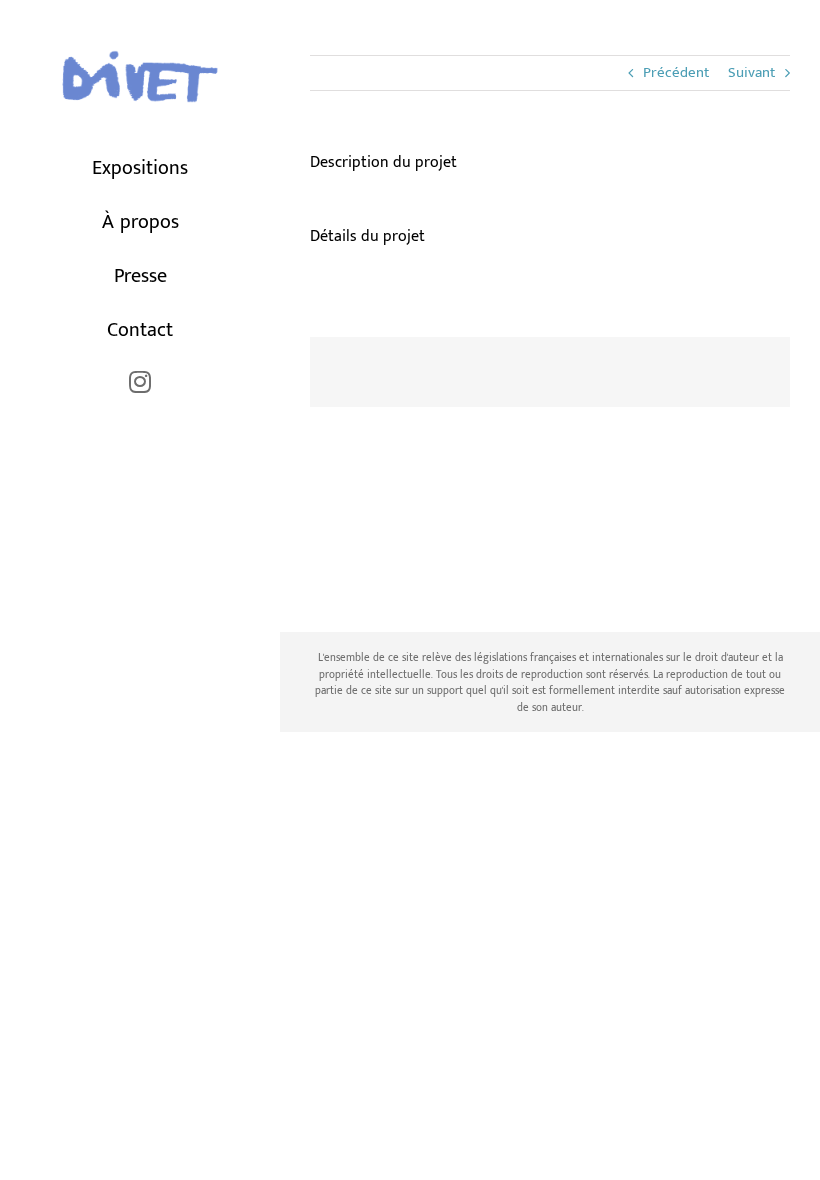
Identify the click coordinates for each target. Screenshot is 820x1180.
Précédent (676, 72)
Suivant (751, 72)
